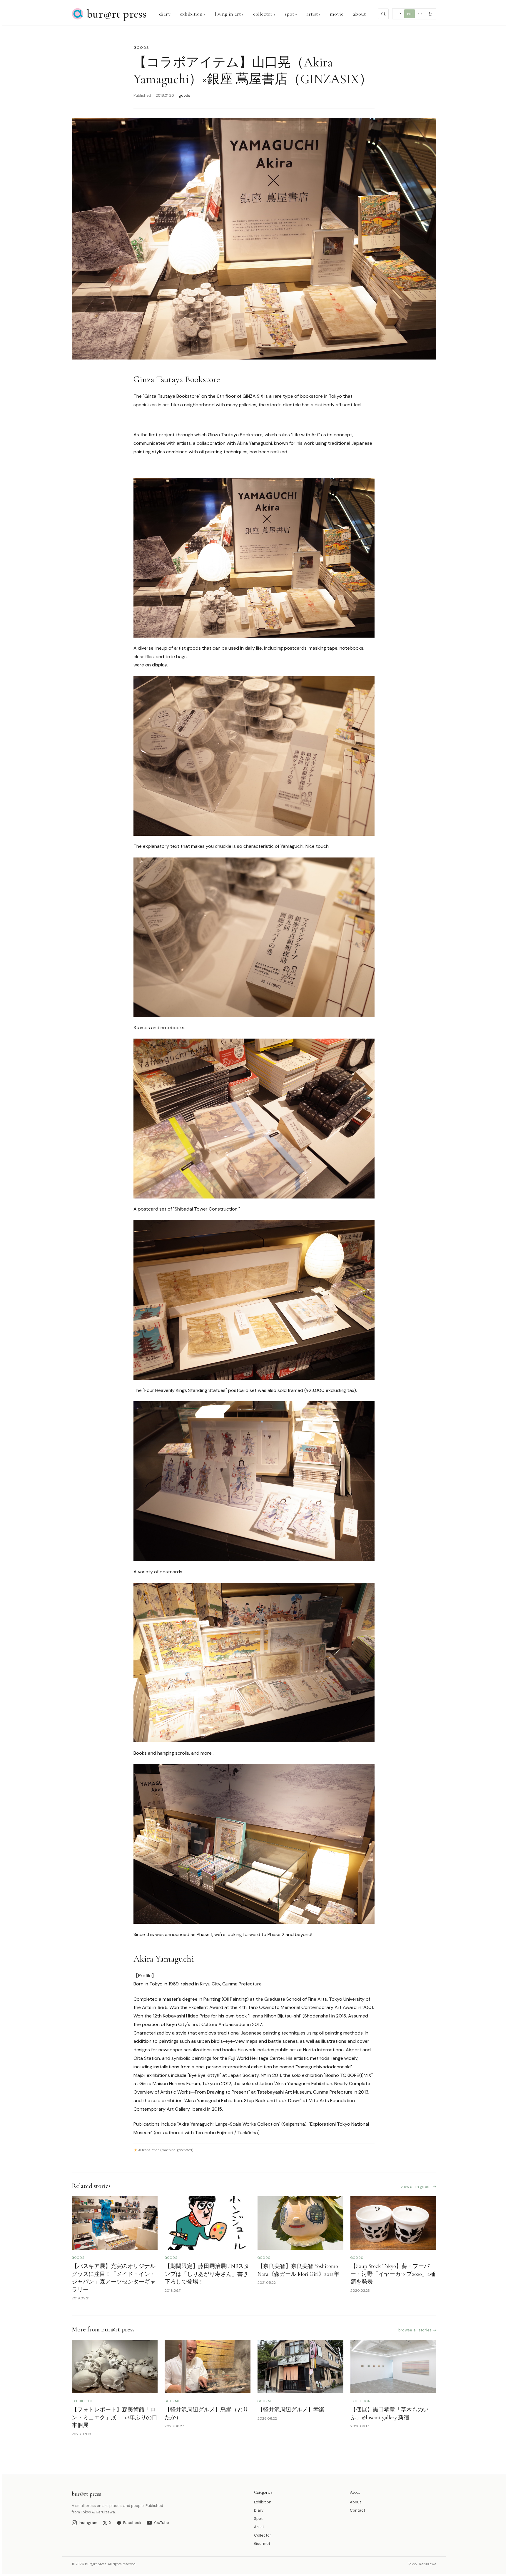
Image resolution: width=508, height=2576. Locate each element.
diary (165, 14)
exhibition (191, 14)
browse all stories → (417, 2330)
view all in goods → (418, 2187)
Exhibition (263, 2502)
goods (141, 48)
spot (290, 14)
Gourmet (262, 2544)
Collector (263, 2535)
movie (337, 14)
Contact (357, 2510)
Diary (259, 2510)
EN (409, 14)
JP (399, 14)
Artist (259, 2527)
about (359, 14)
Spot (258, 2519)
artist (312, 14)
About (355, 2502)
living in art (228, 14)
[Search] (383, 14)
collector (263, 14)
